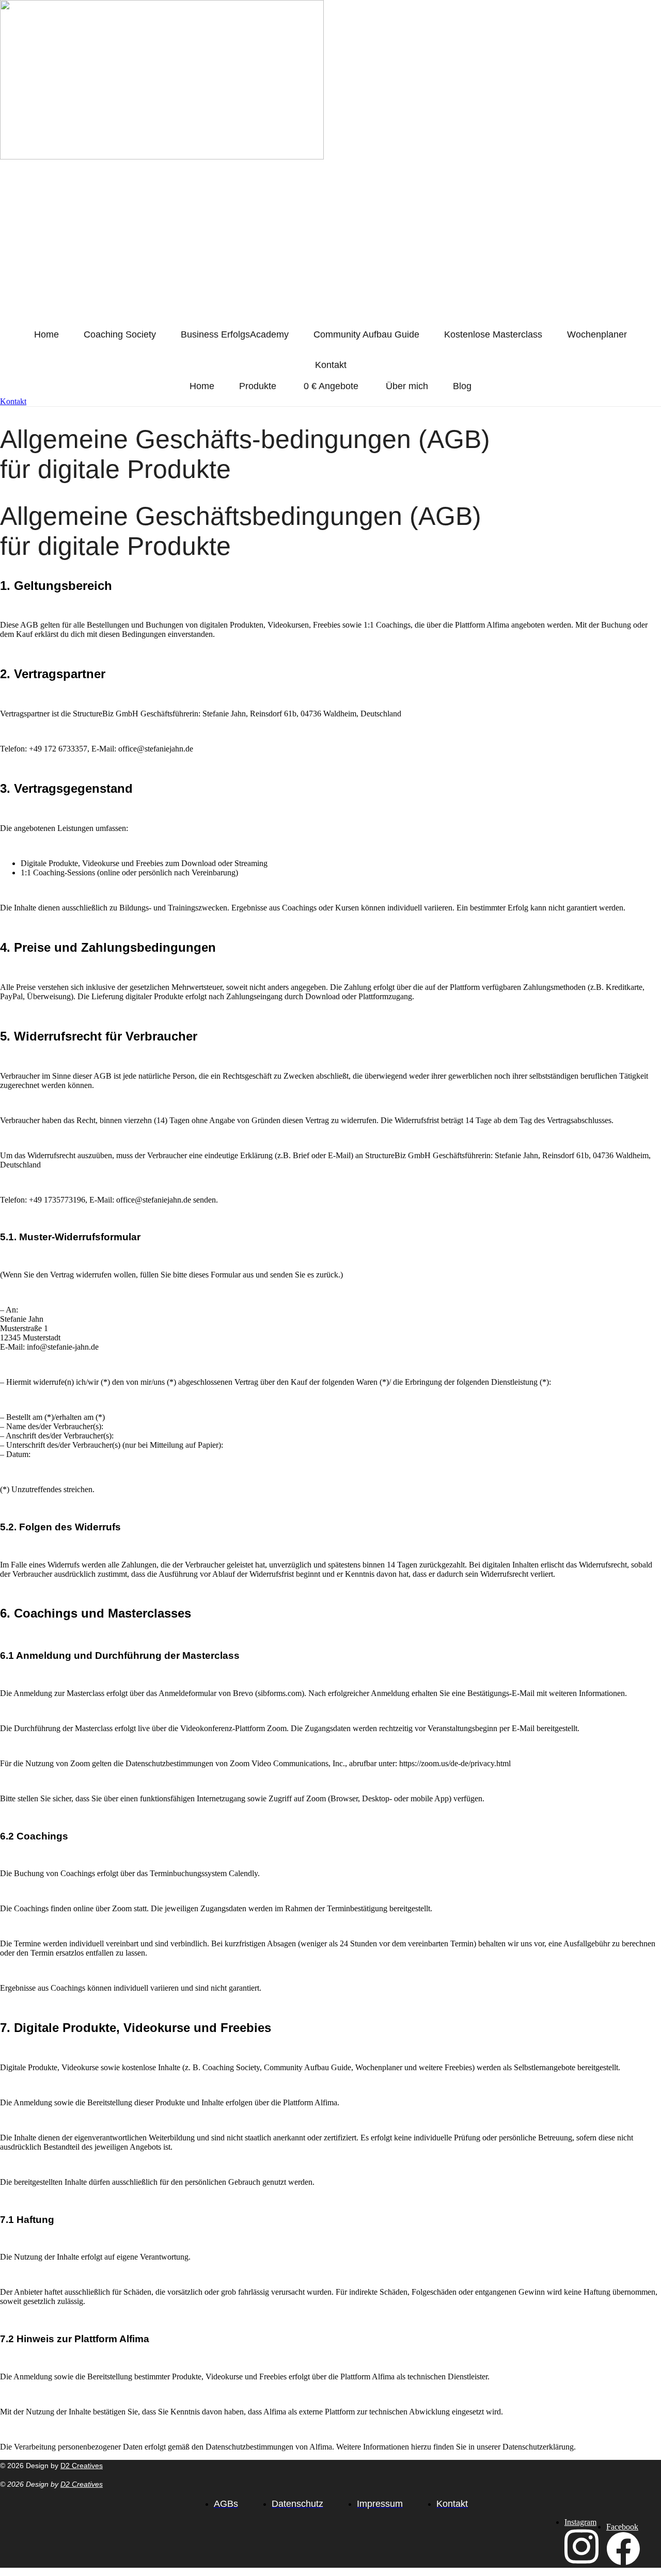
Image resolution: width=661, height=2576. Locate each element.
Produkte (258, 386)
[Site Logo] (231, 157)
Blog (462, 386)
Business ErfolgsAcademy (235, 334)
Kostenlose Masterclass (493, 334)
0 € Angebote (331, 386)
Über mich (407, 386)
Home (46, 334)
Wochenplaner (597, 334)
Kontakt (331, 365)
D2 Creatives (82, 2466)
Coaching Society (120, 334)
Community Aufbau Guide (366, 334)
